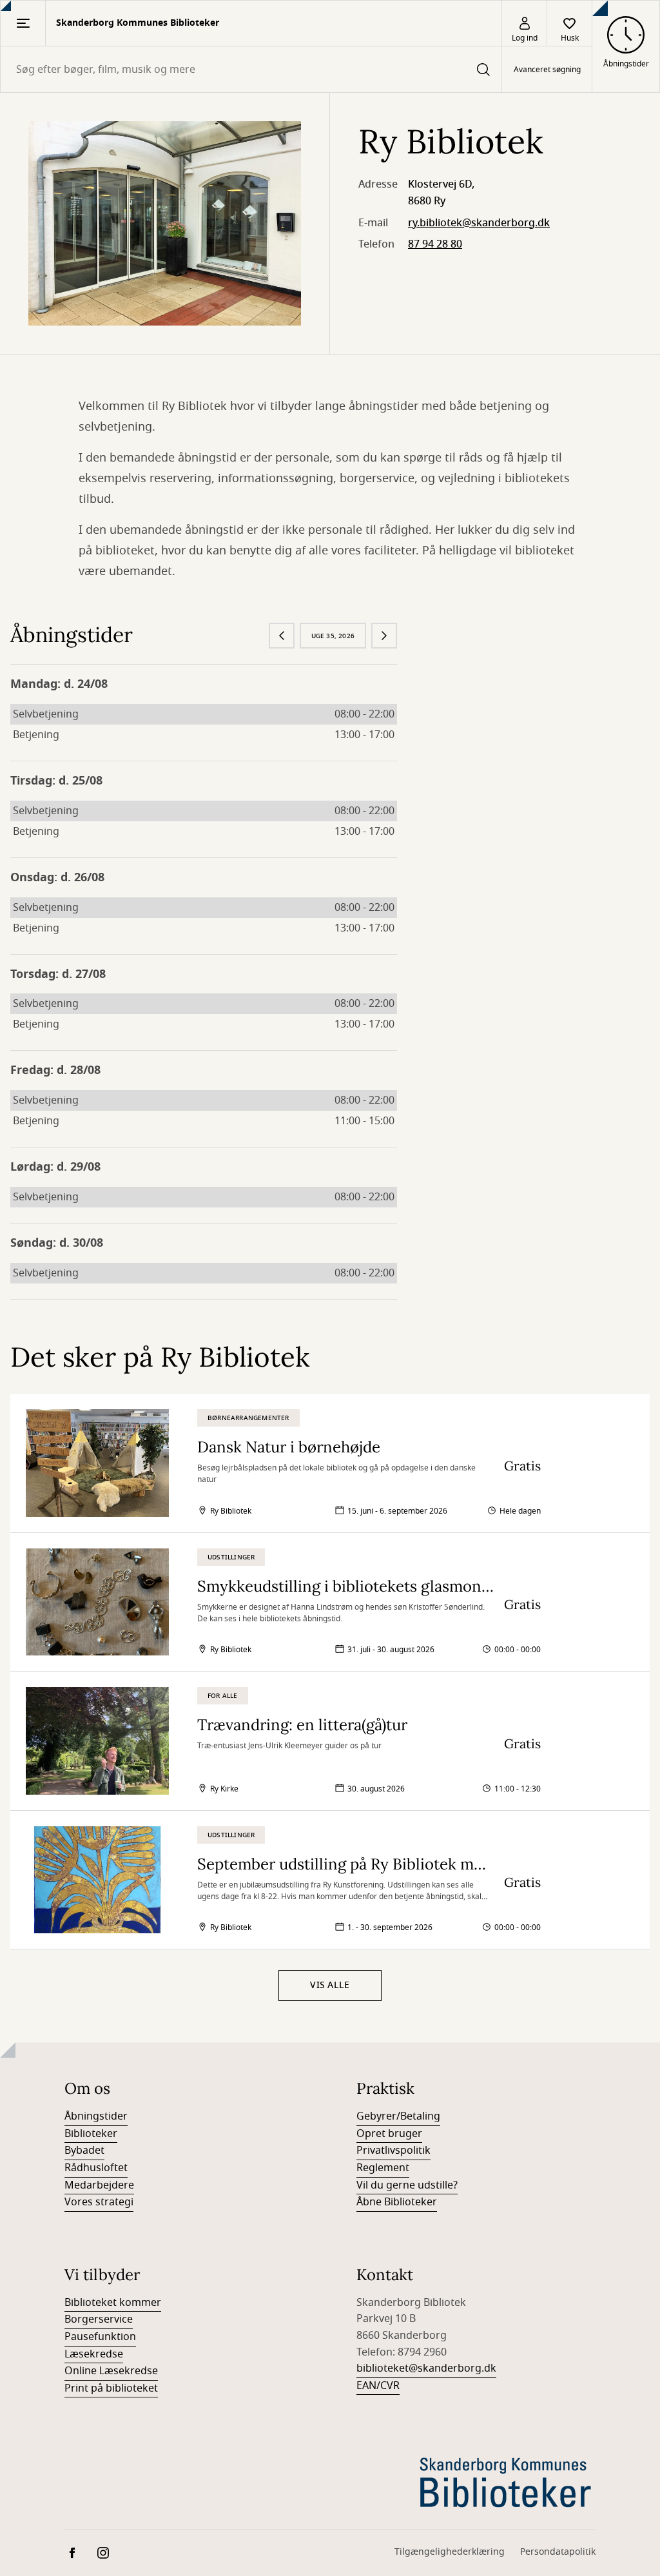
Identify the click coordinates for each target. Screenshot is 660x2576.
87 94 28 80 (435, 244)
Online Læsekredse (111, 2371)
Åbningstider (96, 2116)
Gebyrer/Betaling (398, 2116)
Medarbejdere (99, 2185)
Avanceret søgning (547, 70)
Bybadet (84, 2151)
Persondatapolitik (558, 2552)
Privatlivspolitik (393, 2151)
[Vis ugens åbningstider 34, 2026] (282, 636)
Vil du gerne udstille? (407, 2185)
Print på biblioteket (111, 2388)
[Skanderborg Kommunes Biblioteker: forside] (506, 2481)
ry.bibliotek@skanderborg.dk (479, 223)
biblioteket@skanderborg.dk (426, 2368)
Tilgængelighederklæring (450, 2552)
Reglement (383, 2168)
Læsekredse (94, 2354)
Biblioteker (91, 2134)
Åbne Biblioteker (397, 2202)
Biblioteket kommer (113, 2303)
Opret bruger (389, 2134)
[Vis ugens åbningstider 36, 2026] (384, 636)
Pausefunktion (100, 2337)
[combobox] (251, 69)
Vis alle (330, 1985)
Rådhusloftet (96, 2168)
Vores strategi (99, 2202)
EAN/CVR (378, 2386)
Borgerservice (99, 2319)
